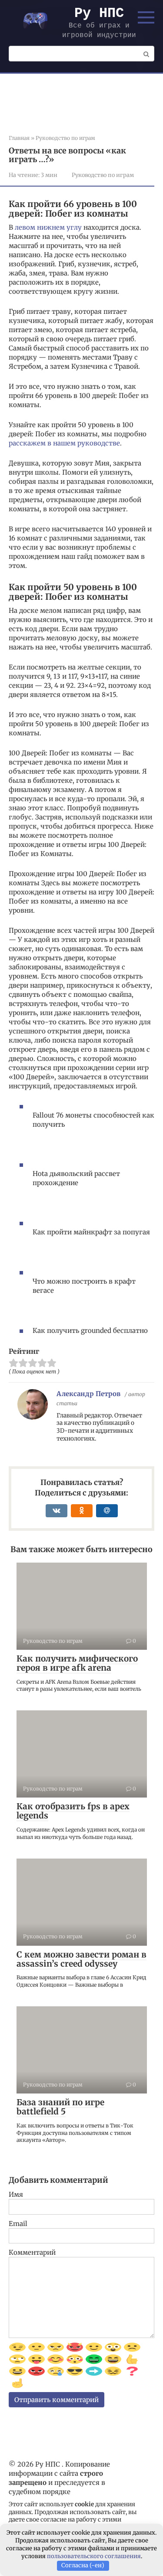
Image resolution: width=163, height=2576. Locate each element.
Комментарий (32, 2252)
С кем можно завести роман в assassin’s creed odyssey (81, 1959)
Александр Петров (88, 1394)
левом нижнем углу (48, 227)
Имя (16, 2194)
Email (18, 2224)
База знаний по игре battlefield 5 (60, 2107)
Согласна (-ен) (83, 2565)
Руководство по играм (103, 175)
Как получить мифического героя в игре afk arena (77, 1663)
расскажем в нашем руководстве (64, 443)
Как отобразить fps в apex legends (73, 1811)
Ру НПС (99, 13)
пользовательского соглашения (94, 2556)
